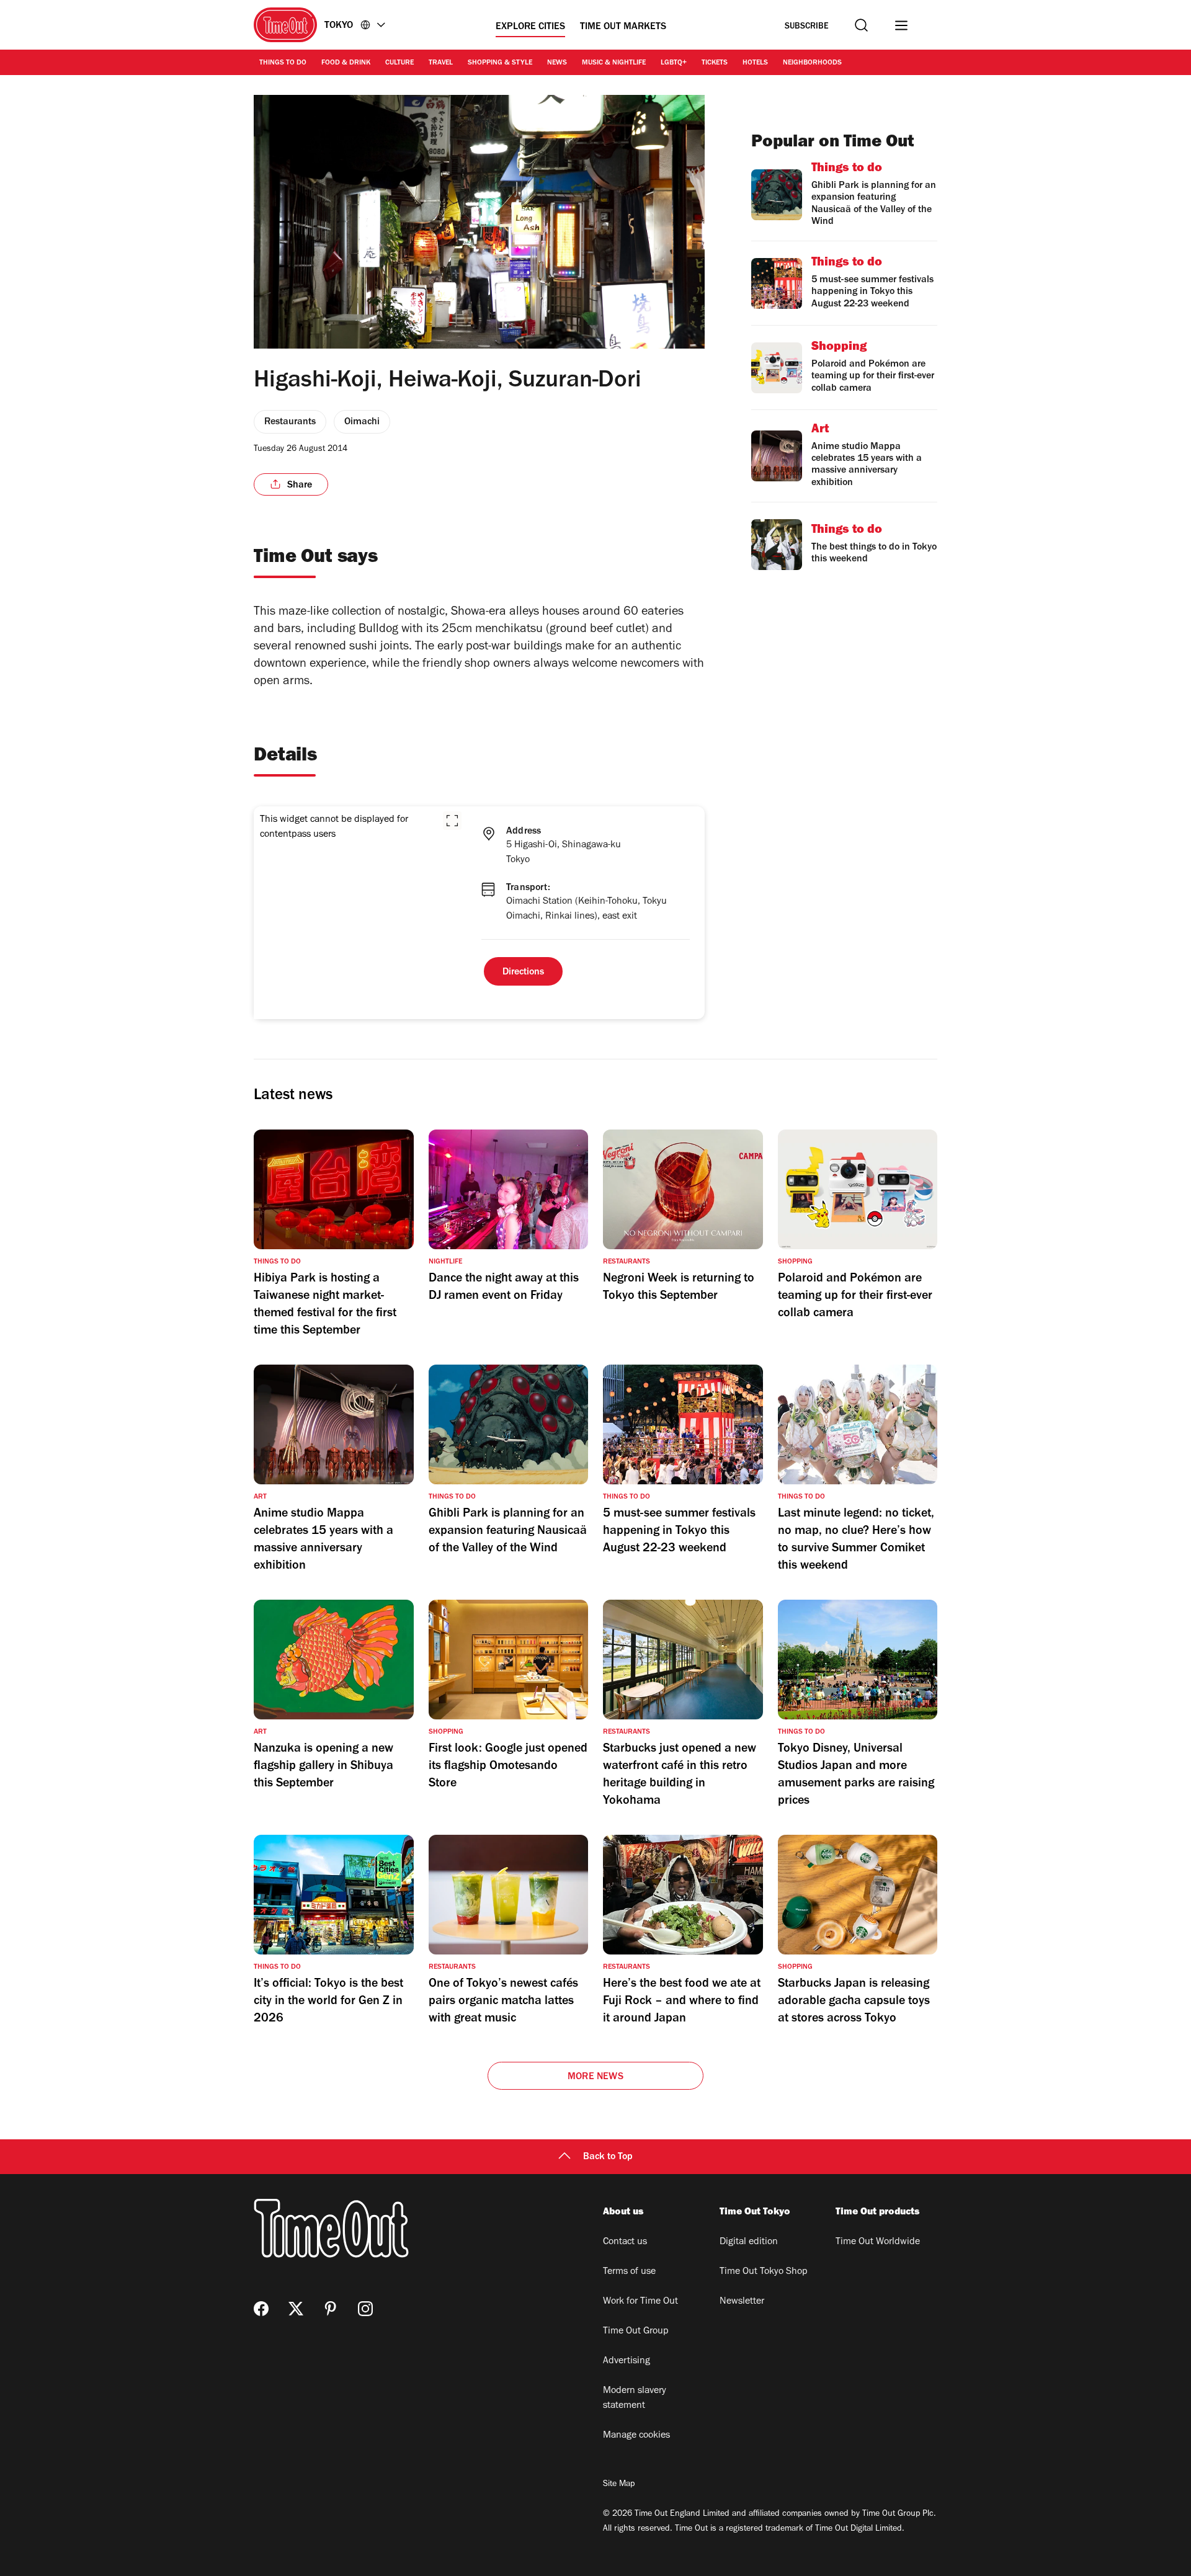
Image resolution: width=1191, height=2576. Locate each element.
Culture (399, 63)
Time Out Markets (623, 27)
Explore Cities (530, 27)
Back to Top (608, 2157)
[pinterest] (331, 2309)
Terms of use (629, 2272)
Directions (523, 973)
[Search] (861, 25)
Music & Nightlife (614, 63)
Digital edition (749, 2242)
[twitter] (296, 2309)
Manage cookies (636, 2436)
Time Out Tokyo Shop (764, 2272)
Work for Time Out (640, 2302)
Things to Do (283, 63)
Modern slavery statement (635, 2399)
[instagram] (365, 2309)
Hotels (755, 63)
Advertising (627, 2361)
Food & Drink (346, 63)
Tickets (715, 63)
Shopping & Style (500, 63)
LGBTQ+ (674, 63)
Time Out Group (636, 2332)
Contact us (625, 2242)
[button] (452, 821)
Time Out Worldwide (878, 2242)
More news (595, 2077)
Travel (441, 63)
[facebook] (261, 2309)
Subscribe (807, 27)
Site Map (619, 2485)
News (557, 63)
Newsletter (742, 2302)
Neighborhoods (812, 63)
